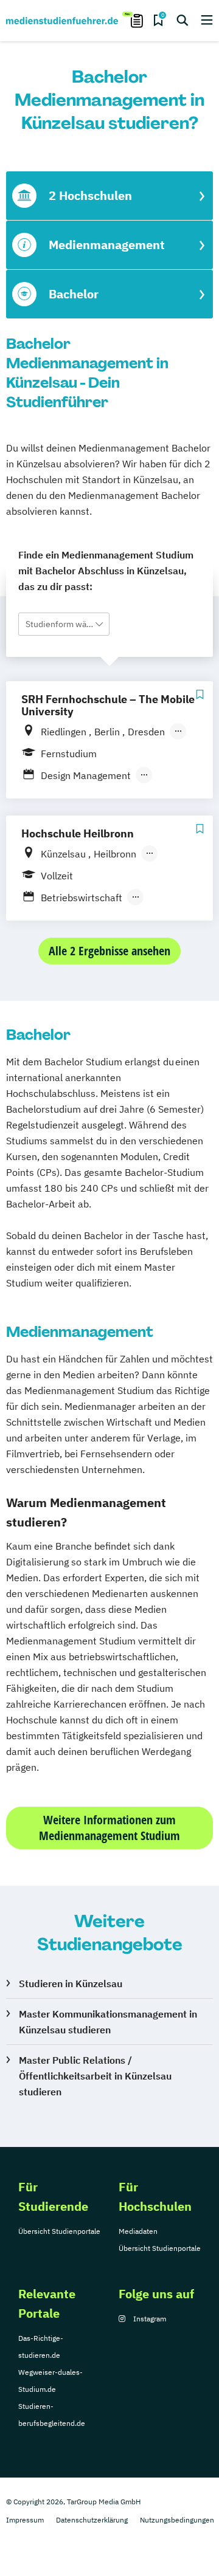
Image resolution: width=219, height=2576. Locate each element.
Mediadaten (138, 2231)
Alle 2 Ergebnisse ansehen (109, 951)
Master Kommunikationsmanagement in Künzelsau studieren (108, 2022)
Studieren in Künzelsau (71, 1984)
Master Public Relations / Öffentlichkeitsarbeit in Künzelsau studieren (95, 2076)
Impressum (25, 2520)
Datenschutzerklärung (92, 2520)
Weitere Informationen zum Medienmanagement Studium (109, 1828)
